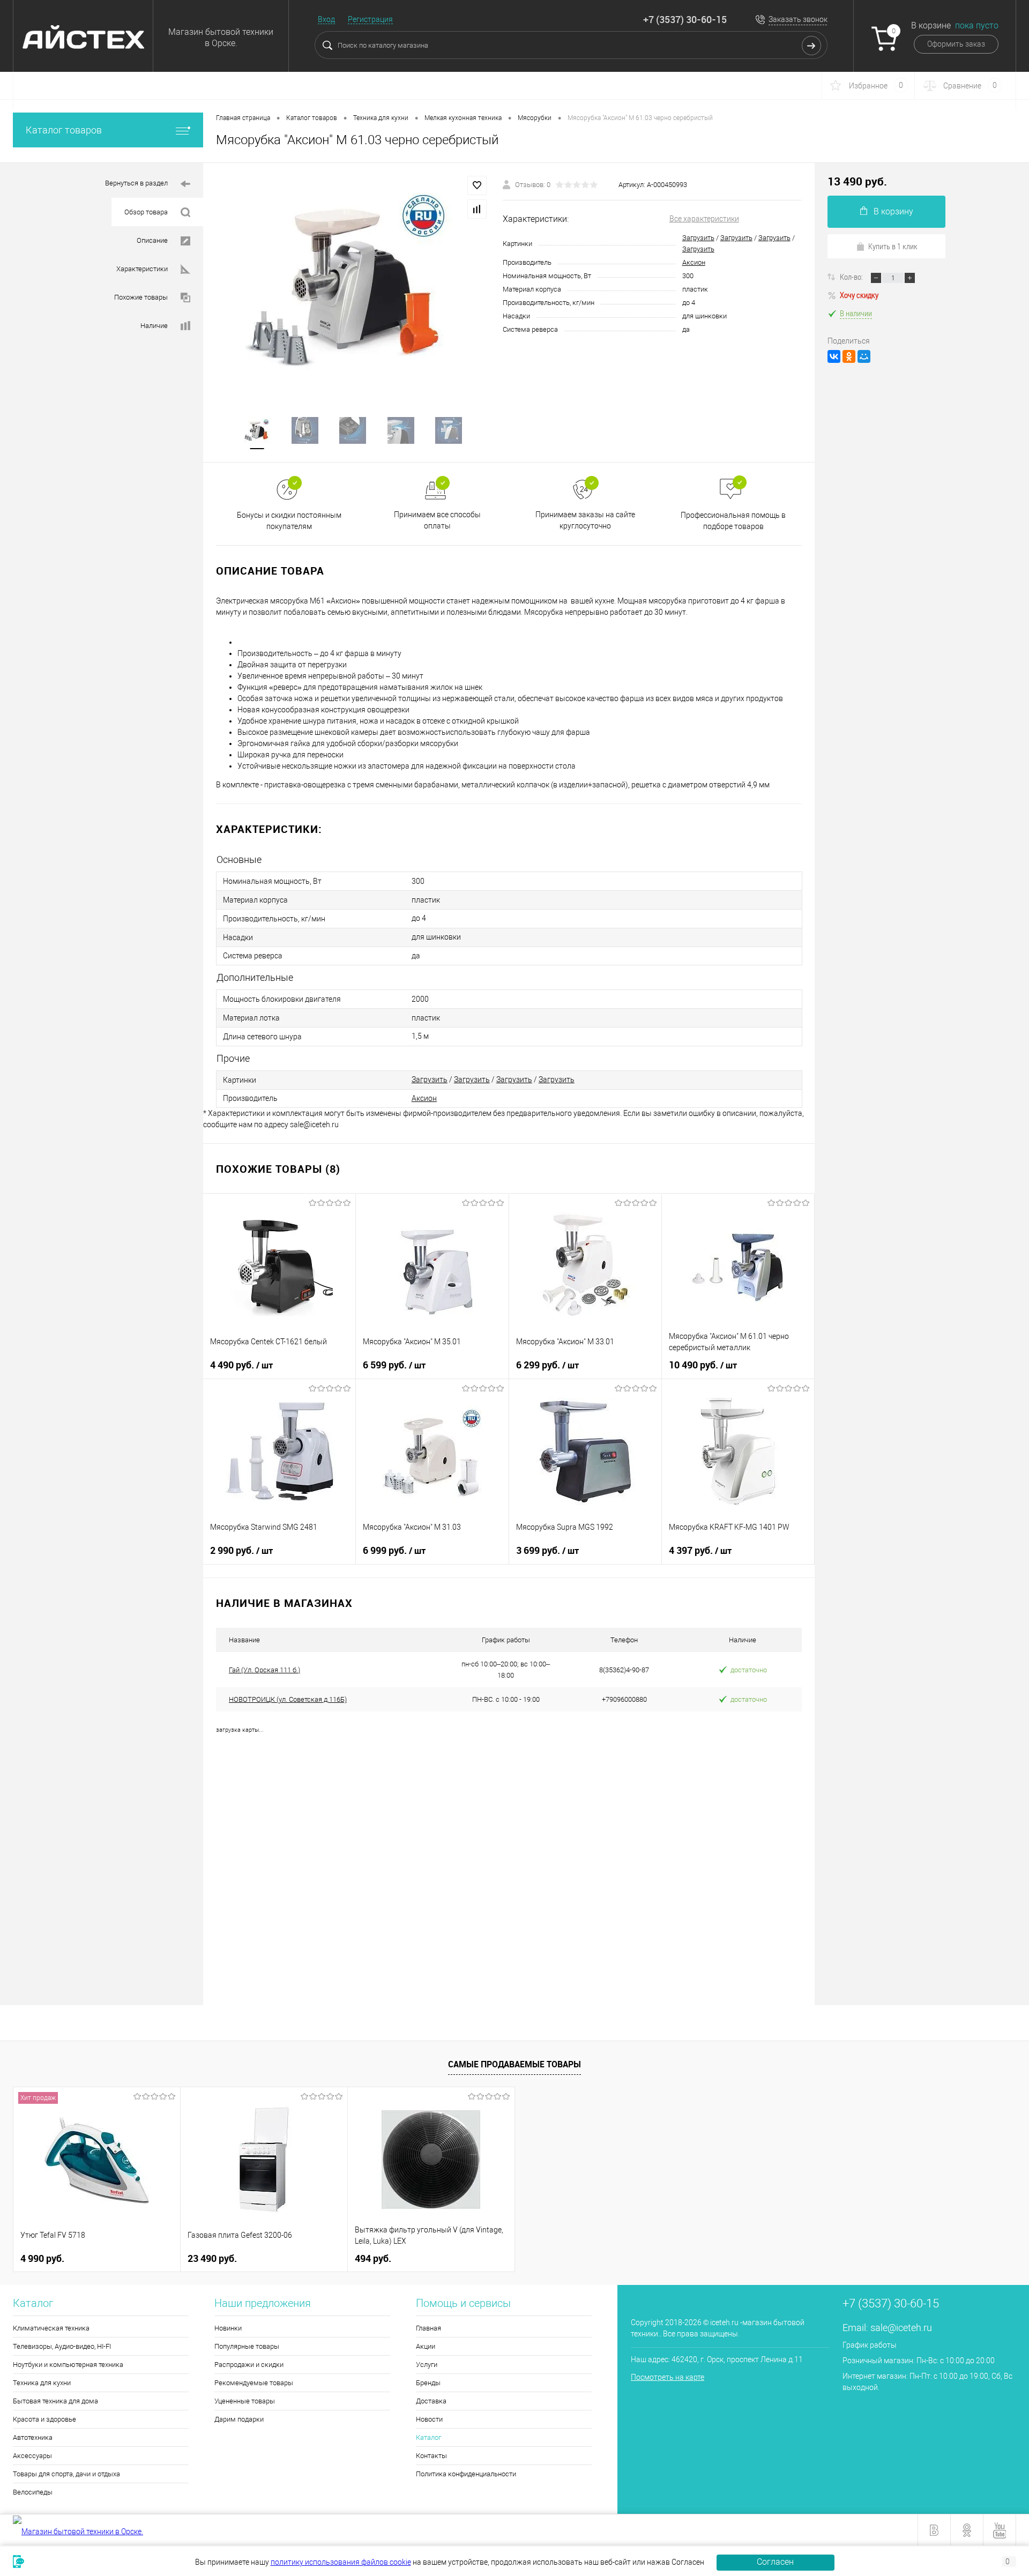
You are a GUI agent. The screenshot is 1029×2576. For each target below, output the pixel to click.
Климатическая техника (51, 2328)
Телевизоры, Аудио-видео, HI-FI (62, 2346)
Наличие (154, 326)
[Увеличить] (353, 283)
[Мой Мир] (864, 356)
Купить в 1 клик (893, 246)
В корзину (893, 211)
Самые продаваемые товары (514, 2064)
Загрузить (698, 238)
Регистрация (370, 19)
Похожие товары (141, 297)
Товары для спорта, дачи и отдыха (66, 2474)
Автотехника (33, 2437)
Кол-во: (852, 277)
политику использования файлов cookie (341, 2562)
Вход (326, 19)
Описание (152, 240)
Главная (428, 2328)
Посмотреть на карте (668, 2377)
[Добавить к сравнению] (477, 209)
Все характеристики (704, 219)
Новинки (228, 2328)
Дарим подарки (239, 2419)
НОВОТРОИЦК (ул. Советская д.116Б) (288, 1699)
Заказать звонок (798, 19)
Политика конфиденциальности (466, 2474)
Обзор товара (146, 212)
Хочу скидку (859, 295)
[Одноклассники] (849, 356)
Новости (429, 2419)
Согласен (775, 2562)
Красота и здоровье (44, 2419)
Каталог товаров (64, 130)
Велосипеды (33, 2492)
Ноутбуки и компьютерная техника (68, 2365)
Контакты (431, 2456)
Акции (426, 2346)
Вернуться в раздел (136, 183)
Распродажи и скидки (249, 2365)
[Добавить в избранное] (477, 185)
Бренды (428, 2383)
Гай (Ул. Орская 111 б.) (264, 1670)
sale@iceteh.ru (901, 2328)
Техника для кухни (42, 2383)
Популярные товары (247, 2346)
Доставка (431, 2401)
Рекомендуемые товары (254, 2383)
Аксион (694, 262)
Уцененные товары (245, 2401)
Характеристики (142, 269)
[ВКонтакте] (834, 356)
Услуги (427, 2365)
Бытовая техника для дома (55, 2401)
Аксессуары (32, 2456)
